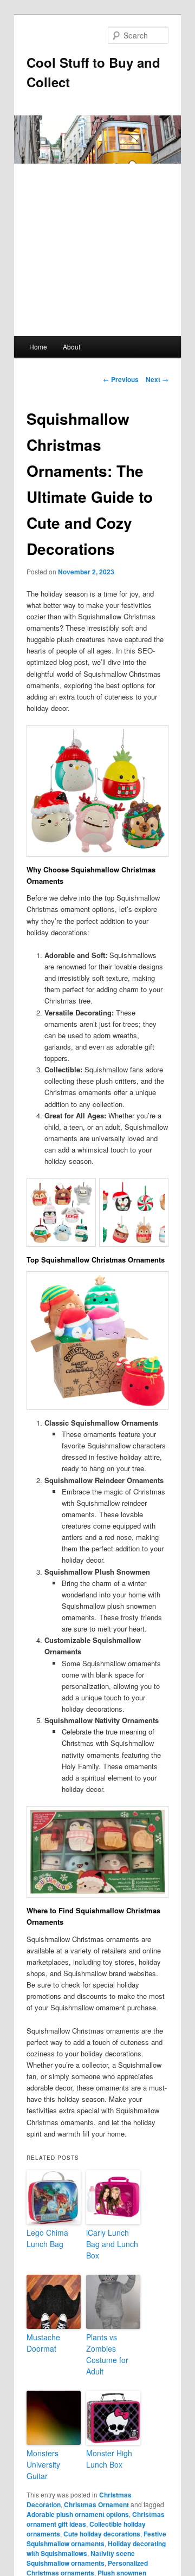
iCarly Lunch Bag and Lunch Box (112, 2244)
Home (38, 347)
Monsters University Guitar (43, 2464)
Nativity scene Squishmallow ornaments (81, 2558)
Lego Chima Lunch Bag (47, 2238)
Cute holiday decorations (102, 2534)
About (71, 347)
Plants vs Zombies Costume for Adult (107, 2354)
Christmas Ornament (96, 2504)
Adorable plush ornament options (78, 2514)
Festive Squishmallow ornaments (96, 2539)
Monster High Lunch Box (109, 2459)
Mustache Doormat (43, 2343)
